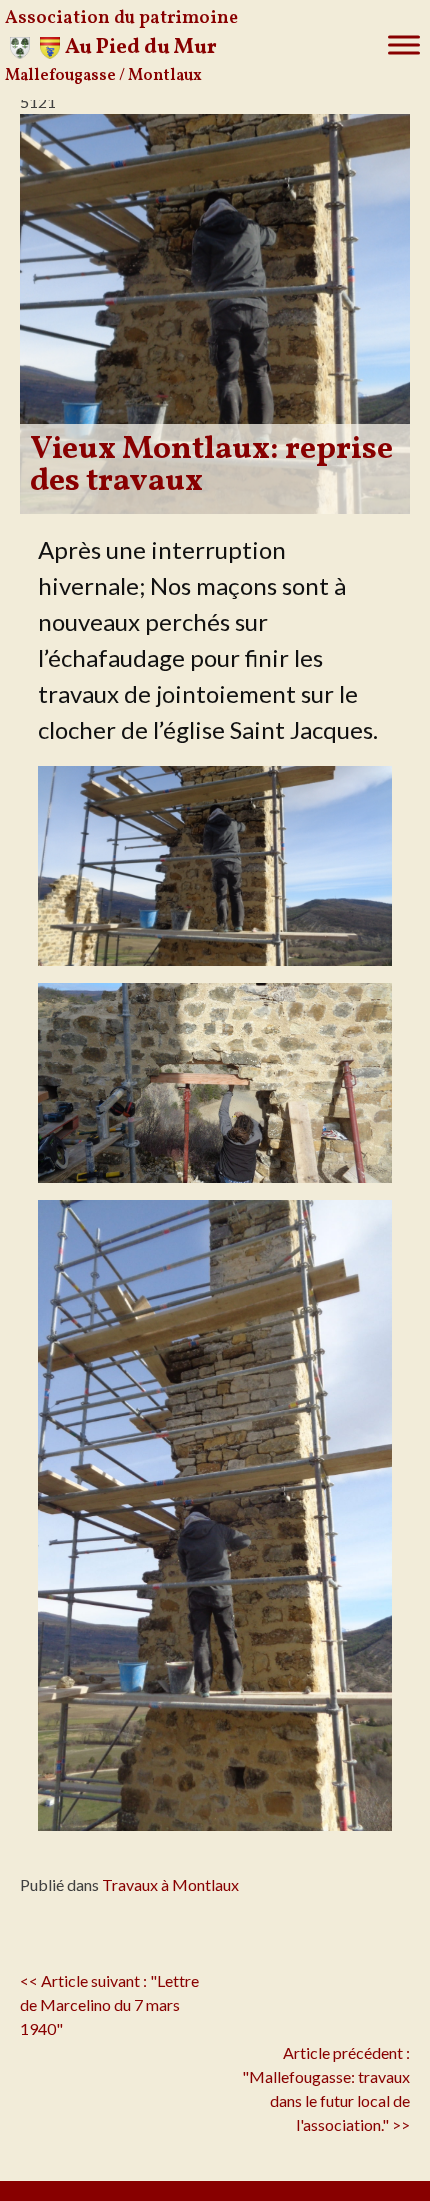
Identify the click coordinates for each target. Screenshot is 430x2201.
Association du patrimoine (121, 18)
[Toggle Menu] (404, 45)
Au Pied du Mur (141, 47)
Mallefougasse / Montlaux (103, 76)
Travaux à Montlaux (170, 1884)
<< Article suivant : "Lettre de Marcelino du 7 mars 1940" (109, 2004)
